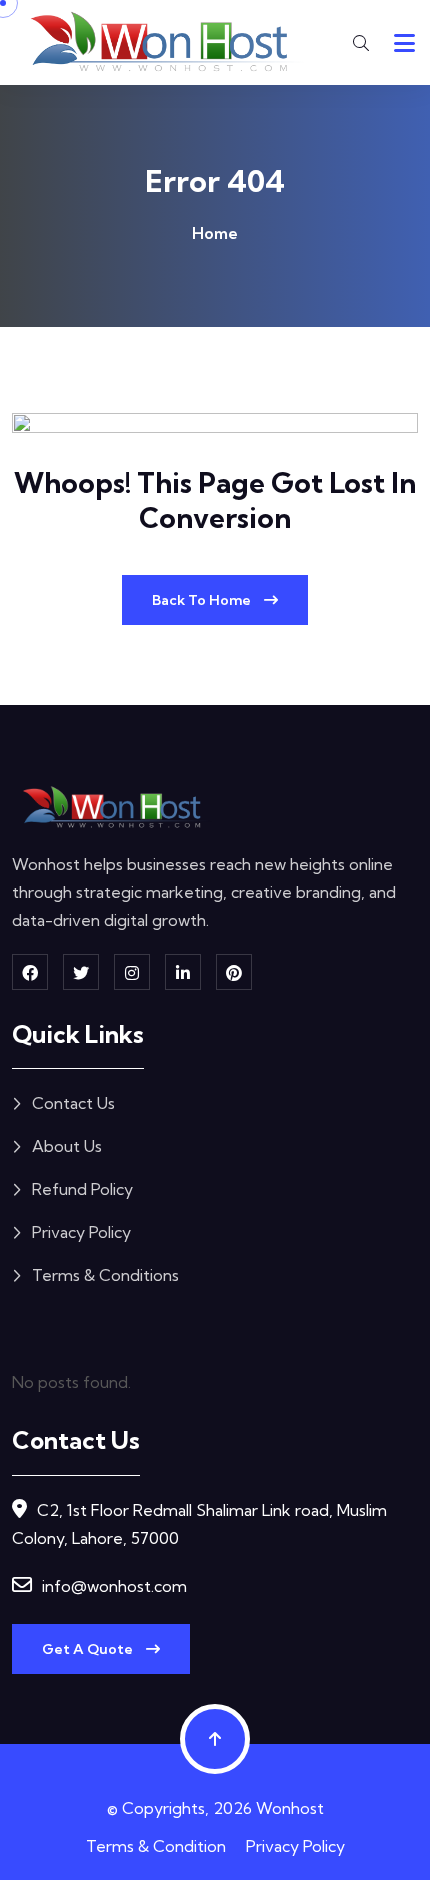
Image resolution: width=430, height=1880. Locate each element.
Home (215, 233)
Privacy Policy (81, 1232)
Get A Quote (89, 1649)
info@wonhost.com (114, 1586)
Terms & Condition (156, 1846)
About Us (67, 1146)
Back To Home (203, 600)
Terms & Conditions (105, 1275)
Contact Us (73, 1103)
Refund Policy (82, 1189)
